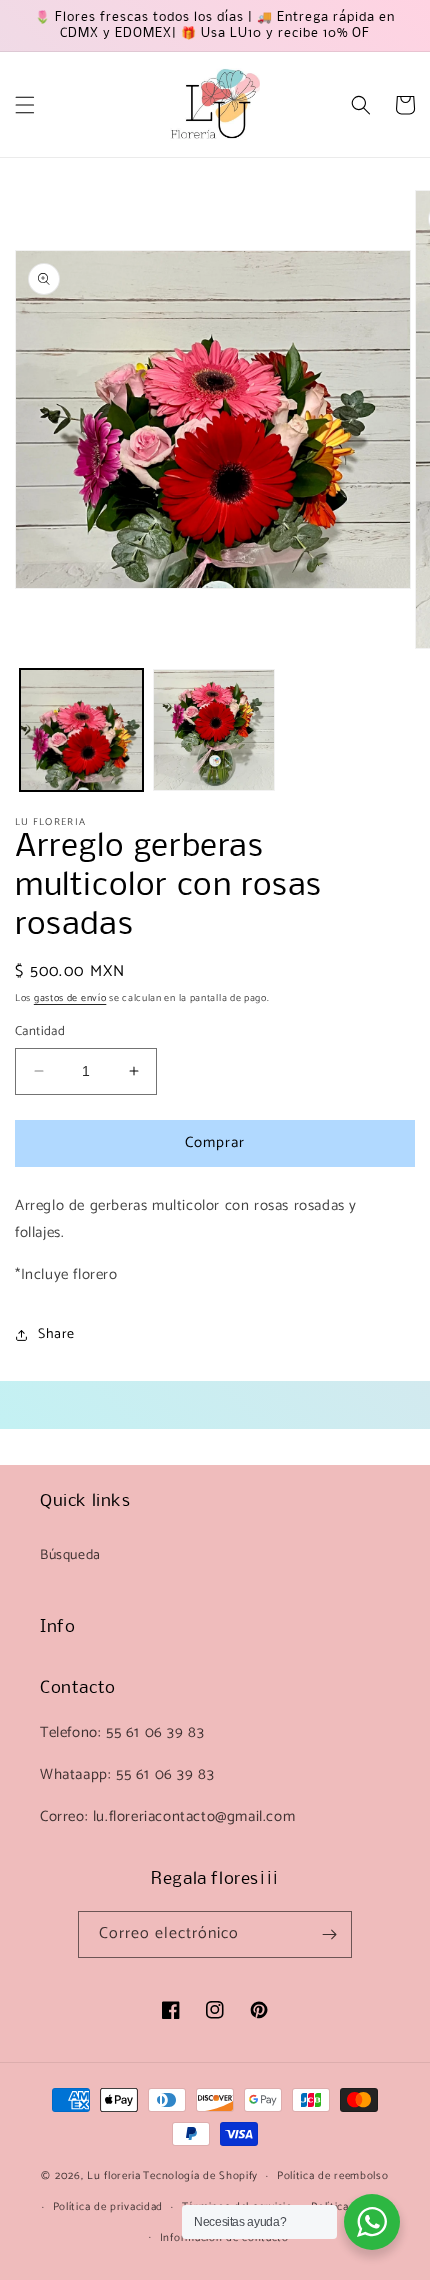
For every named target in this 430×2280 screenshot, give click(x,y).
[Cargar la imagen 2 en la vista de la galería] (214, 730)
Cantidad (40, 1032)
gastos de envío (70, 998)
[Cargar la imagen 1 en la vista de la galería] (81, 730)
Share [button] (56, 1334)
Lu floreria (114, 2176)
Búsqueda (70, 1555)
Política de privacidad (108, 2207)
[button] (25, 105)
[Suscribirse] (329, 1934)
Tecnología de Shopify (200, 2176)
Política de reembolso (333, 2176)
